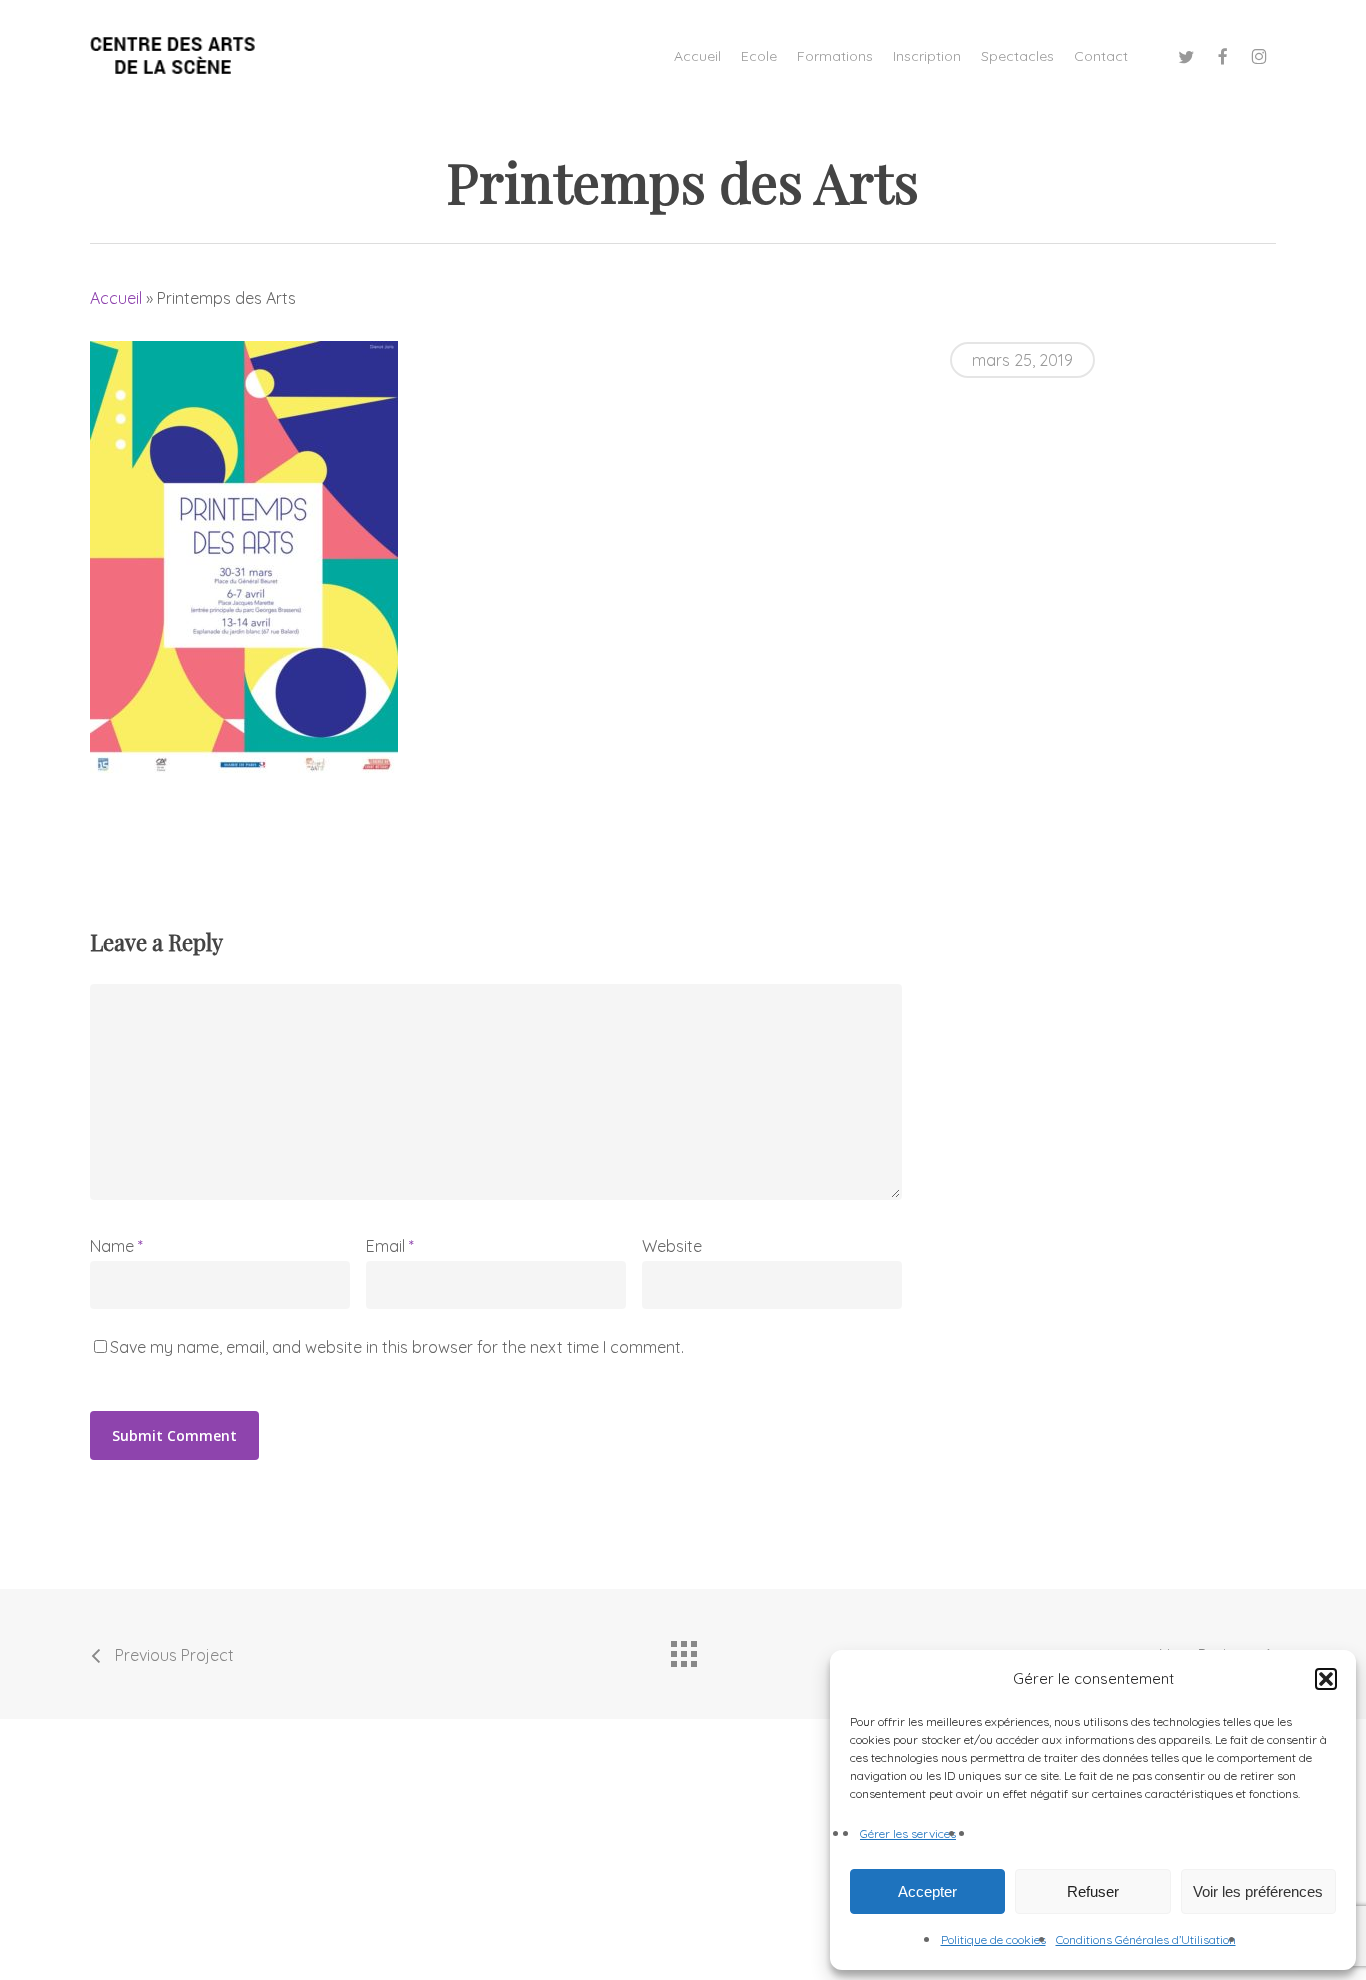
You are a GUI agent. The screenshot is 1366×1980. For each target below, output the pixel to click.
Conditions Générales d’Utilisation (1146, 1939)
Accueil (116, 298)
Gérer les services (908, 1833)
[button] (1326, 1679)
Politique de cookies (993, 1939)
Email (390, 1246)
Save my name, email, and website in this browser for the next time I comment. (397, 1347)
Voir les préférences (1258, 1891)
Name (116, 1246)
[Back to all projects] (683, 1649)
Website (672, 1246)
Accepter (927, 1891)
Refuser (1093, 1891)
